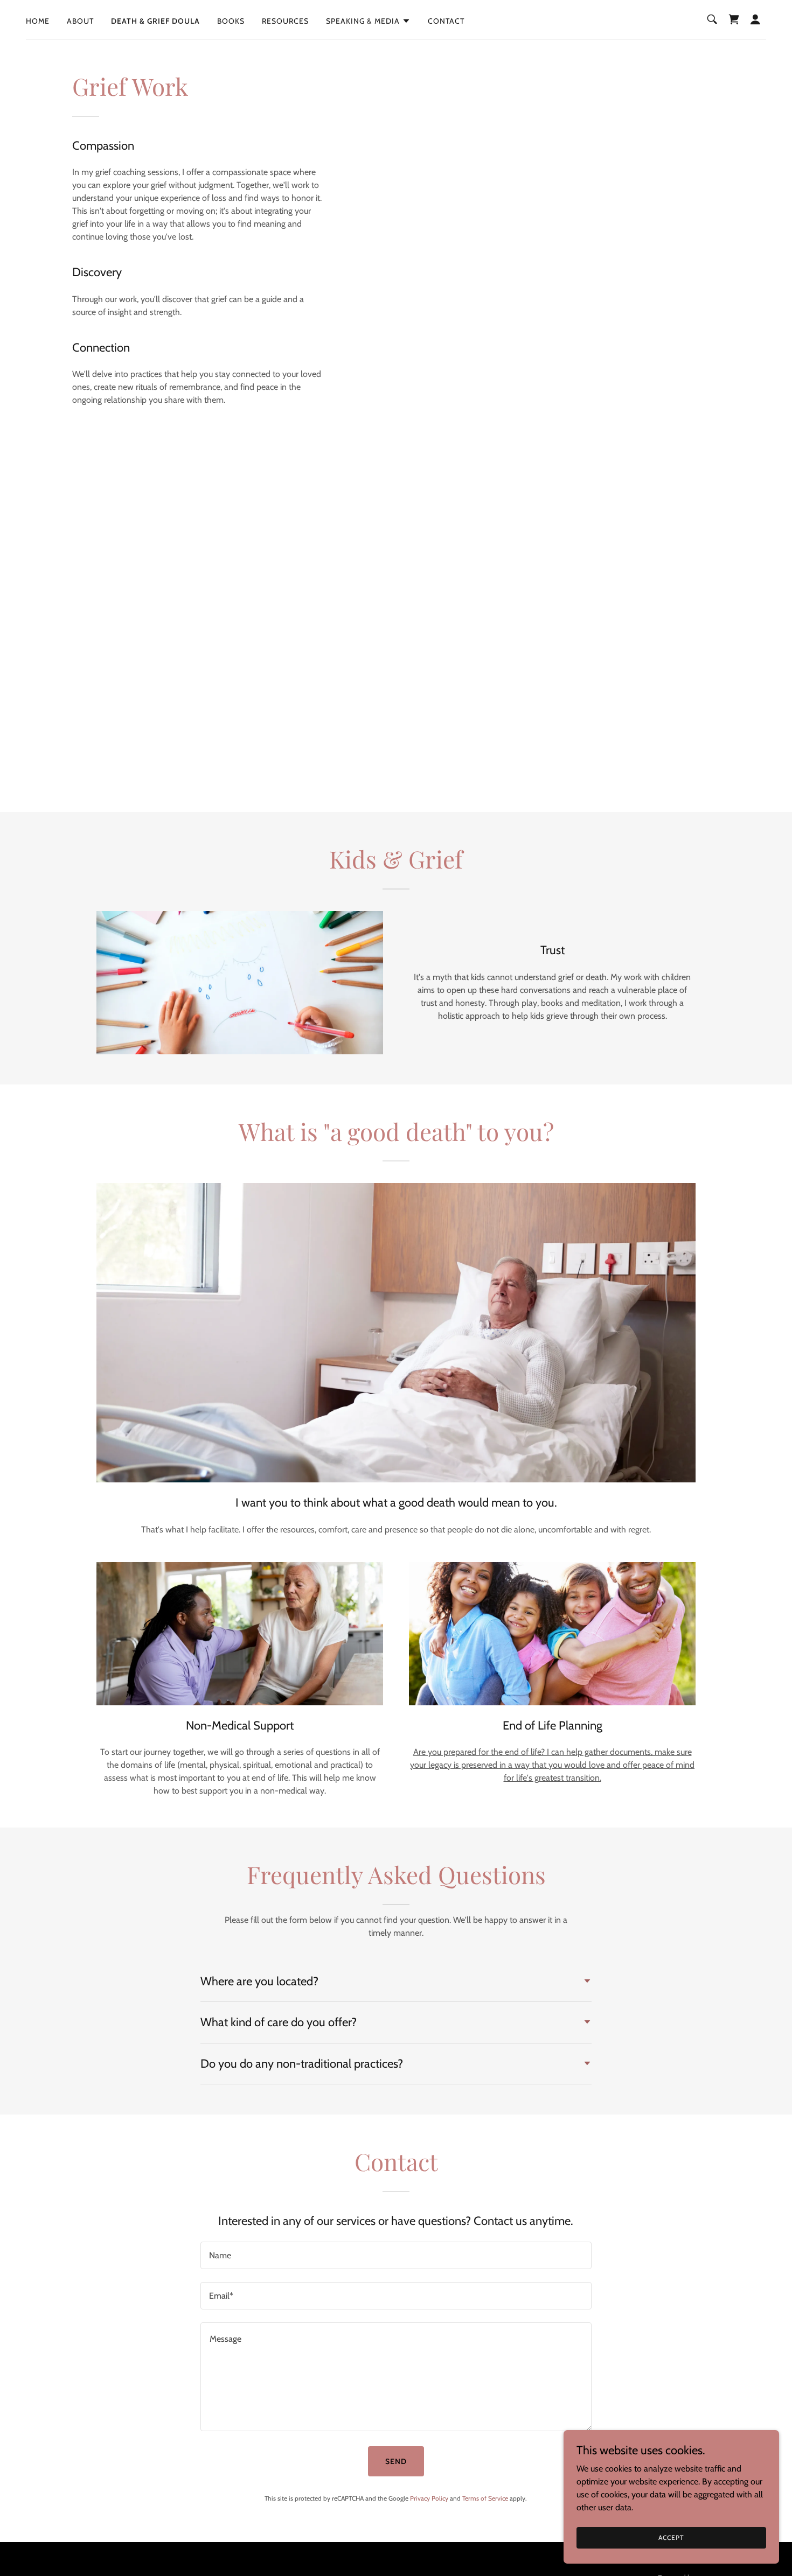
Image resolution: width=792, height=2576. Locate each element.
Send (396, 2461)
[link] (734, 19)
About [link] (80, 21)
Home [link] (38, 21)
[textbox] (396, 2255)
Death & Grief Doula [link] (155, 21)
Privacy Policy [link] (429, 2498)
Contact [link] (446, 21)
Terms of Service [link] (485, 2498)
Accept (671, 2537)
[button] (368, 21)
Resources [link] (285, 21)
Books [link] (231, 21)
